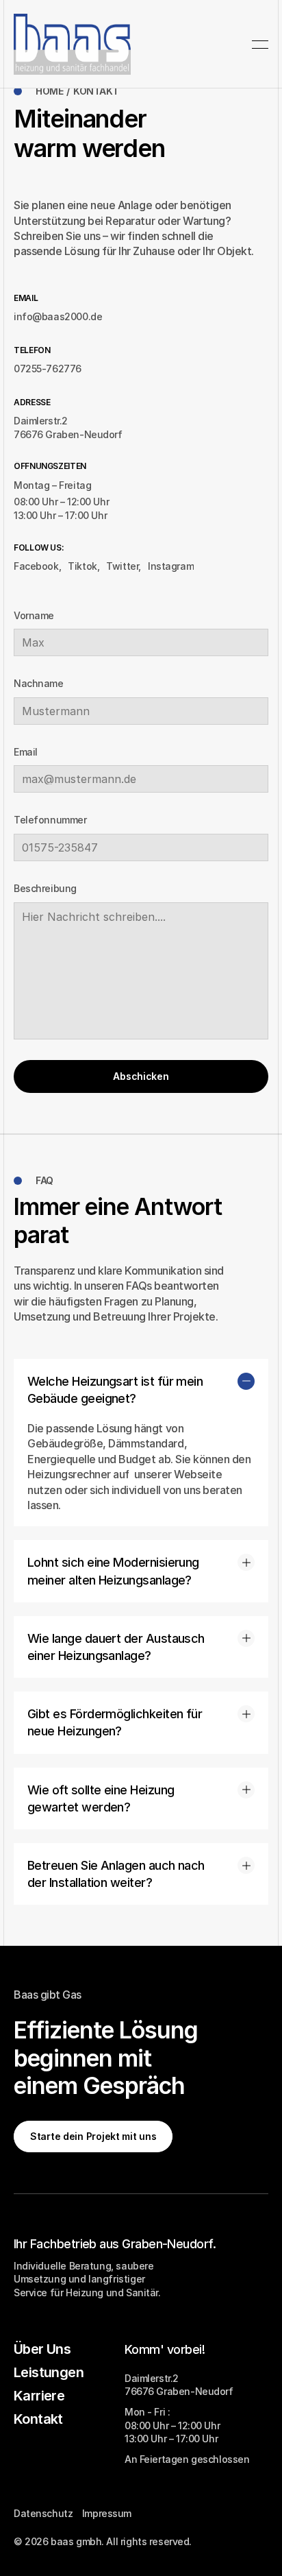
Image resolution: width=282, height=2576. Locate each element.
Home (49, 91)
